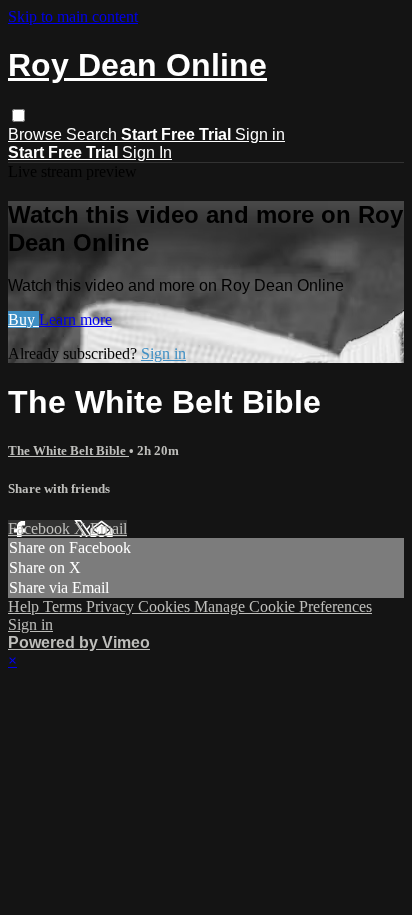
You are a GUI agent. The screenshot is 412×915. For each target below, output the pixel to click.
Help (25, 606)
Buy (23, 319)
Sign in (260, 134)
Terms (64, 606)
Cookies (166, 606)
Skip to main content (73, 16)
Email (108, 528)
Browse (37, 134)
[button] (18, 115)
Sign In (147, 152)
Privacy (112, 606)
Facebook (41, 528)
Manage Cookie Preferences (283, 606)
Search (93, 134)
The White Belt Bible (68, 450)
